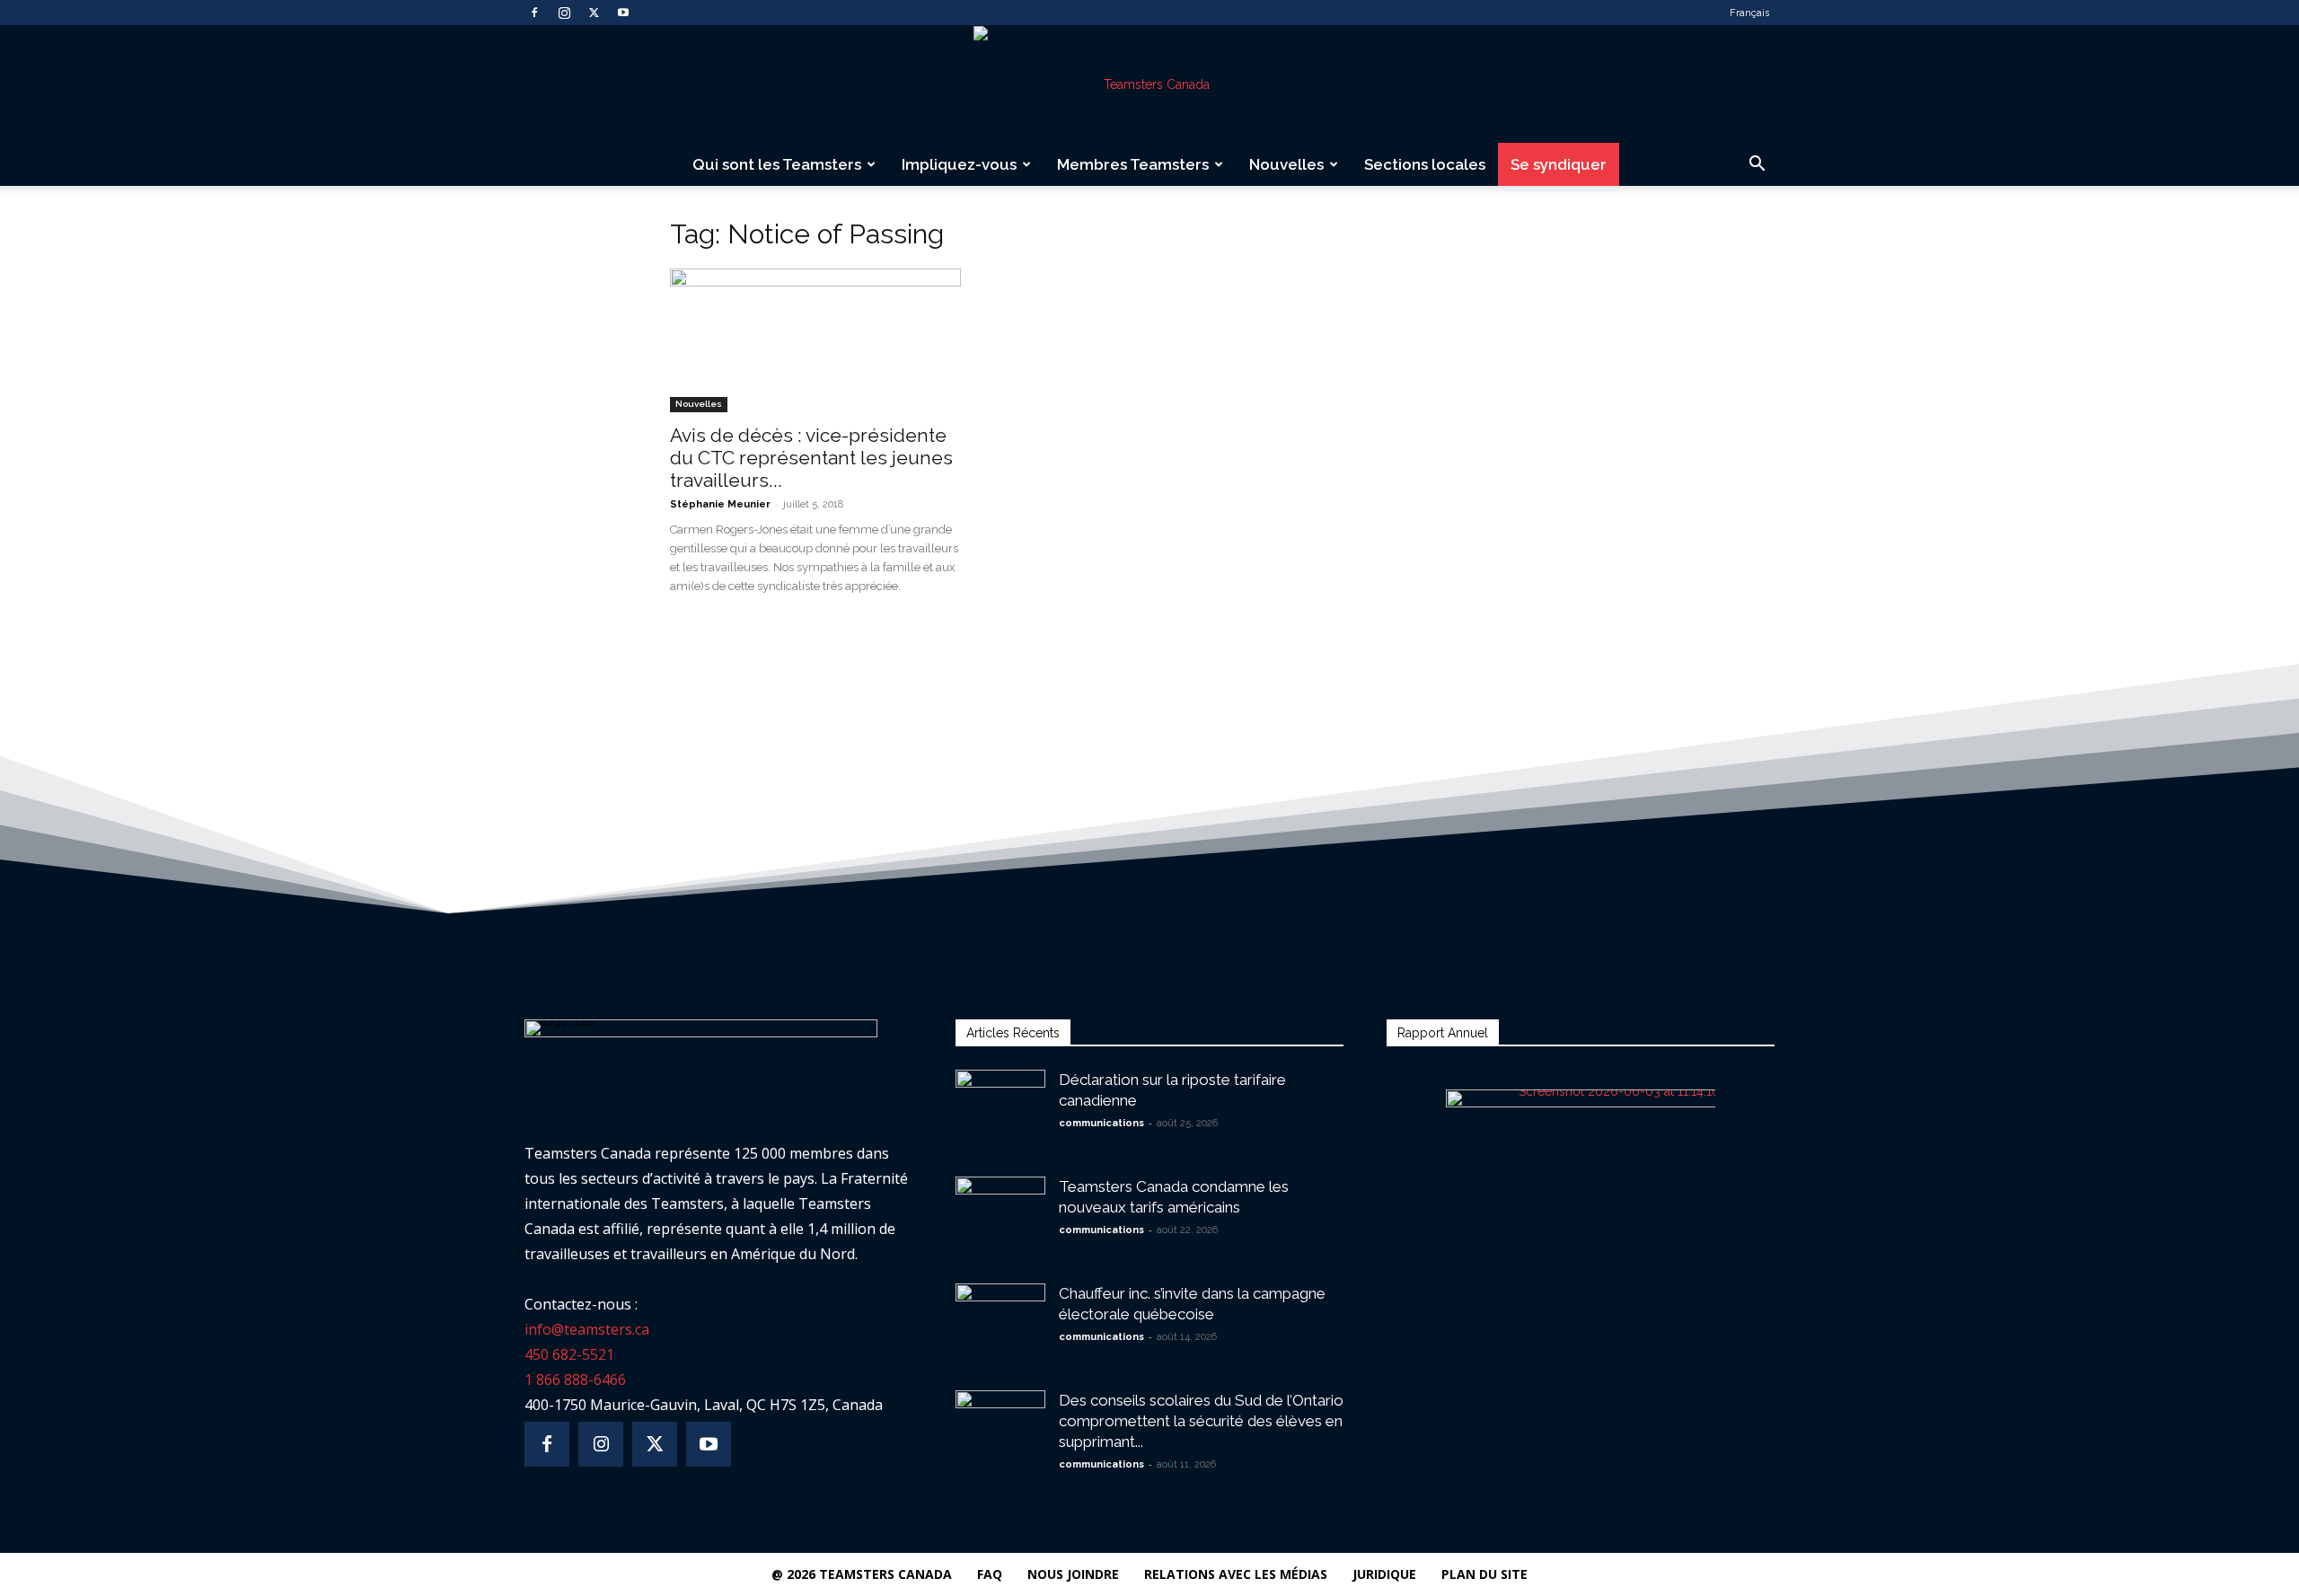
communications (1101, 1123)
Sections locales (1425, 164)
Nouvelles (1286, 164)
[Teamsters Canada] (1149, 84)
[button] (1757, 166)
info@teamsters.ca (587, 1329)
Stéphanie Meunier (720, 504)
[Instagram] (564, 13)
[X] (594, 13)
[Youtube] (623, 13)
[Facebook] (534, 13)
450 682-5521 (569, 1354)
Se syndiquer (1559, 164)
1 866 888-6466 (575, 1380)
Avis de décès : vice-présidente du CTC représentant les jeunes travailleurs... (811, 458)
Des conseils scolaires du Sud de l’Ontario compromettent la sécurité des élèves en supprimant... (1201, 1421)
